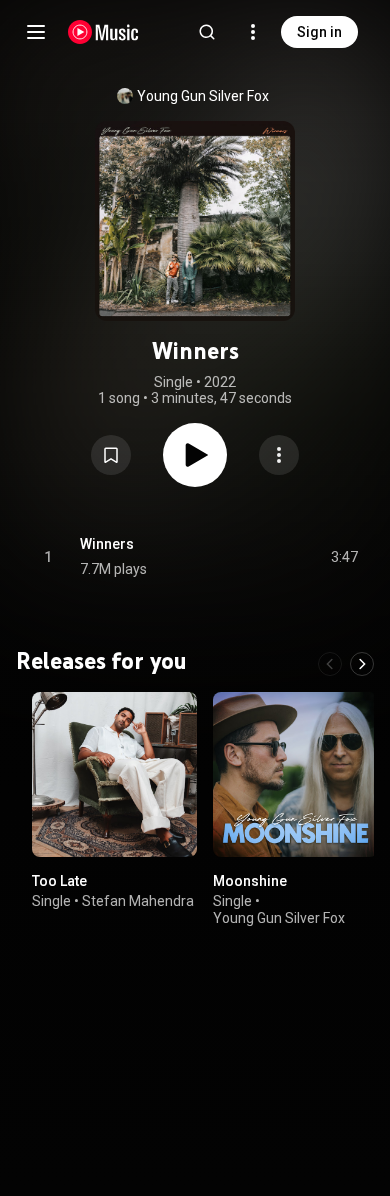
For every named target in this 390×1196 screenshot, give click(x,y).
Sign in (319, 32)
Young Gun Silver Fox (203, 96)
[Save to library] (111, 455)
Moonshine (250, 881)
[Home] (103, 32)
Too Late (59, 881)
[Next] (362, 664)
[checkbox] (344, 557)
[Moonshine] (295, 774)
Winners (107, 544)
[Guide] (36, 32)
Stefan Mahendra (138, 901)
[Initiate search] (207, 32)
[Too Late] (114, 774)
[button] (111, 455)
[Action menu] (279, 455)
